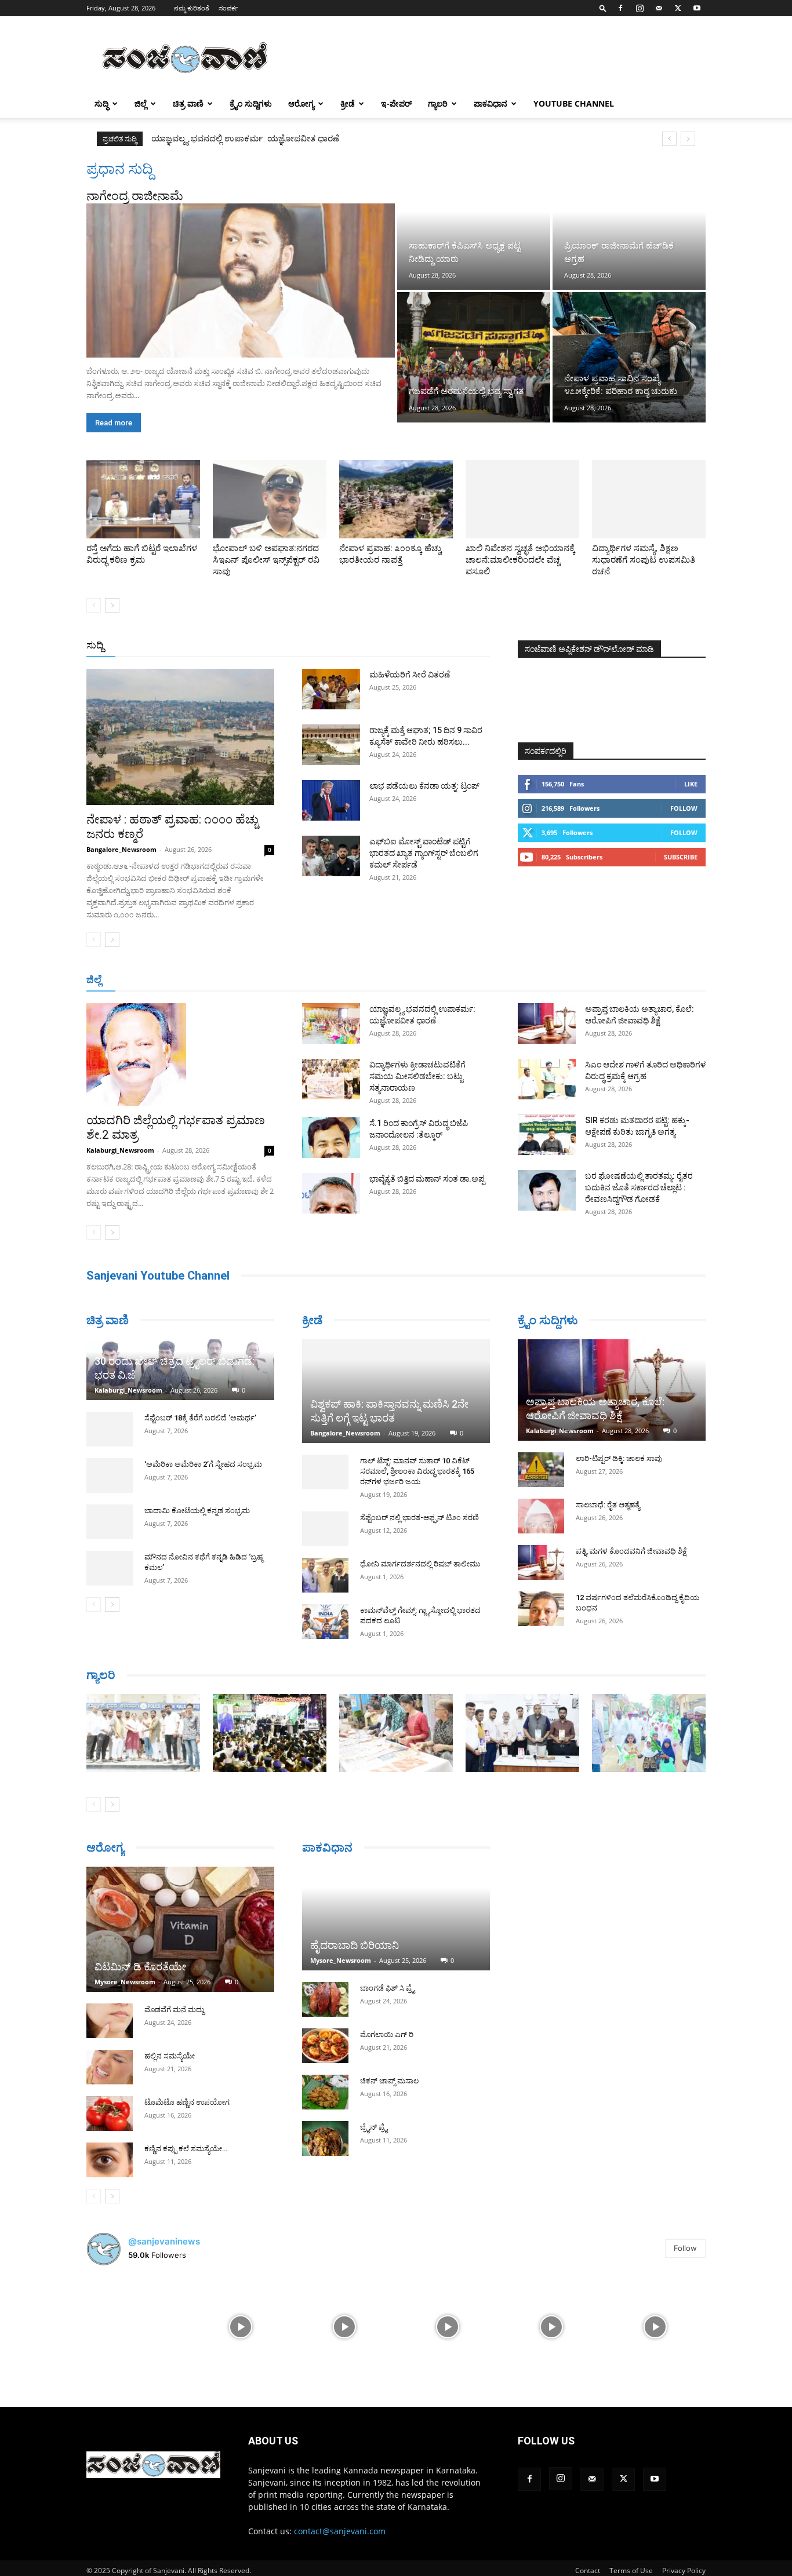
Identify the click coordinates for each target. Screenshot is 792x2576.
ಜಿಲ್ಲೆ (141, 103)
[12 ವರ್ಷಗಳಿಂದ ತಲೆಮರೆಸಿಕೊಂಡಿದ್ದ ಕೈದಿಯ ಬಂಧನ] (541, 1609)
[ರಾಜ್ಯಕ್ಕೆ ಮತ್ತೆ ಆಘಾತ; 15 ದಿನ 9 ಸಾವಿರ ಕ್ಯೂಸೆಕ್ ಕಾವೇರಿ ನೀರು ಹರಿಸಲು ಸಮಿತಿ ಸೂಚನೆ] (331, 745)
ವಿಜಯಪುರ (563, 980)
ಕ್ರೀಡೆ (348, 103)
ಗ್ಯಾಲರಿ (438, 103)
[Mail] (659, 8)
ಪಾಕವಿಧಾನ (491, 103)
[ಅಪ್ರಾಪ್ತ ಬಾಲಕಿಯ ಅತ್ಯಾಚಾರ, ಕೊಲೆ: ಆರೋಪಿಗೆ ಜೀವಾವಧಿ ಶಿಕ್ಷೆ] (547, 1023)
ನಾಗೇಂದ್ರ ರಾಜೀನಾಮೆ (135, 196)
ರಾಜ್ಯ (433, 646)
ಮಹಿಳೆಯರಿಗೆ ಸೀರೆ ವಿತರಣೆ (410, 675)
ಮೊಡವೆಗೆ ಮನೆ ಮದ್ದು (174, 2010)
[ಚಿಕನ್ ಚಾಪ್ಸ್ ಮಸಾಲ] (325, 2092)
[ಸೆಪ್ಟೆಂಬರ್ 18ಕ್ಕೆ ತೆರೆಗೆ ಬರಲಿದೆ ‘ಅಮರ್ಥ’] (110, 1429)
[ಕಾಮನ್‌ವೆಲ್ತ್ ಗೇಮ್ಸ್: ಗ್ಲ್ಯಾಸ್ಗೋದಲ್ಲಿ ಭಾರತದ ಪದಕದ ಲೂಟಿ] (325, 1622)
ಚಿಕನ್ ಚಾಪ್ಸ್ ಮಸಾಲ (389, 2081)
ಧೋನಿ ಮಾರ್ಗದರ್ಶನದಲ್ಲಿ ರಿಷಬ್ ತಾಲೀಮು (420, 1564)
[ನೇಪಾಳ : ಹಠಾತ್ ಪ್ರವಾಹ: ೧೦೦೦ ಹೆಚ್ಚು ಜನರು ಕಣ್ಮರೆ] (180, 737)
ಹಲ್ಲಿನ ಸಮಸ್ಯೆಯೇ (170, 2056)
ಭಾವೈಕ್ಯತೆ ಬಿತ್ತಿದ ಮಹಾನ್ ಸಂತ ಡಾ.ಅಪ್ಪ (427, 1179)
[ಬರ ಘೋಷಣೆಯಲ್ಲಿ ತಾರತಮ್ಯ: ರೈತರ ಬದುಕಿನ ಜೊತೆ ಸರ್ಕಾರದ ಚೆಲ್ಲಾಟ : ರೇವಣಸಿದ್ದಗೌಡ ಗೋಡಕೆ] (547, 1190)
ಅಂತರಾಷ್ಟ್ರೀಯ (349, 646)
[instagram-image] (137, 2326)
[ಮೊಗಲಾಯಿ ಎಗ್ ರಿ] (325, 2046)
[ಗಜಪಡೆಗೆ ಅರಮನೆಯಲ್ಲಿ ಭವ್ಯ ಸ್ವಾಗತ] (474, 357)
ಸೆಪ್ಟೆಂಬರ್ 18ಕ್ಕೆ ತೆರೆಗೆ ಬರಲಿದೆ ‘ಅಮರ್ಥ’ (200, 1418)
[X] (678, 8)
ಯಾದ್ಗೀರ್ (607, 980)
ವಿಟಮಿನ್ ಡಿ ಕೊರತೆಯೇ (140, 1967)
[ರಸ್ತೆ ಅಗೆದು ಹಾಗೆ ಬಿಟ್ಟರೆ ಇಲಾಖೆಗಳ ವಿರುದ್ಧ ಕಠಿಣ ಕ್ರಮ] (143, 499)
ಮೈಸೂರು (390, 980)
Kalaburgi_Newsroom (120, 1150)
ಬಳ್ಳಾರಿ (305, 980)
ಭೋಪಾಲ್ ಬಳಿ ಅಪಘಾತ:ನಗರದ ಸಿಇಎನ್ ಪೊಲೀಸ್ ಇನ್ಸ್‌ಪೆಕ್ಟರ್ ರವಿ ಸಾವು (266, 560)
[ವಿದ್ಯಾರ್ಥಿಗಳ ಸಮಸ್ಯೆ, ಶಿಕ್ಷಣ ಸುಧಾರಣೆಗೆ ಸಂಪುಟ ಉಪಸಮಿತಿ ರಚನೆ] (649, 499)
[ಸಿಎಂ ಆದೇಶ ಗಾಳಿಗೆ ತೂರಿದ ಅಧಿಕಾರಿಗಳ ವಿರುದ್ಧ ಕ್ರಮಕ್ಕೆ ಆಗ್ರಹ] (547, 1079)
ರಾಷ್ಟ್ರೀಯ (398, 646)
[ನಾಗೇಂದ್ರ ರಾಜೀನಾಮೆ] (241, 280)
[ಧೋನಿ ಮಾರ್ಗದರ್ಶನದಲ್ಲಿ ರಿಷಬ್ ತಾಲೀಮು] (325, 1575)
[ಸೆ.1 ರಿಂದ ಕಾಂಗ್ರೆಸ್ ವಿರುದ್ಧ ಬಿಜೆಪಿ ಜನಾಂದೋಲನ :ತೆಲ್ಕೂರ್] (331, 1138)
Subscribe (681, 857)
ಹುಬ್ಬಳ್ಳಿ (230, 980)
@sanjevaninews (164, 2241)
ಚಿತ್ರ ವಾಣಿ (188, 103)
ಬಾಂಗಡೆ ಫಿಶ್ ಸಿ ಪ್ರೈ (387, 1988)
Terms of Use (631, 2570)
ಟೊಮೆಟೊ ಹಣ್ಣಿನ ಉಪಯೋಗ (187, 2102)
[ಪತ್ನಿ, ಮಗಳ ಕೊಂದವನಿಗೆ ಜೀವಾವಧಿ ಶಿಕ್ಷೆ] (541, 1562)
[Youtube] (697, 8)
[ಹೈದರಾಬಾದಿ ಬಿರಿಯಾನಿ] (396, 1919)
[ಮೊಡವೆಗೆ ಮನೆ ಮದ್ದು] (110, 2021)
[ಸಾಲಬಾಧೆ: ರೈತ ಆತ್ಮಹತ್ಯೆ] (541, 1516)
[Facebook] (620, 8)
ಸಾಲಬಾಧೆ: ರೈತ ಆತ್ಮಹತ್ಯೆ (608, 1505)
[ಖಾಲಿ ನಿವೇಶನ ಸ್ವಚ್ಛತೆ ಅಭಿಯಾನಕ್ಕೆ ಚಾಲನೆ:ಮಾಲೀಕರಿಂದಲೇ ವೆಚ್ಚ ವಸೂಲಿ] (522, 499)
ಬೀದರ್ (645, 980)
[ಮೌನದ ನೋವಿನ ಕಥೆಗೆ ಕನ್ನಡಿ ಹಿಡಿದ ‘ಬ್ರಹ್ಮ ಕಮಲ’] (110, 1568)
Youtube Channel (574, 103)
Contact (588, 2570)
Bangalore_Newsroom (121, 849)
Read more (114, 423)
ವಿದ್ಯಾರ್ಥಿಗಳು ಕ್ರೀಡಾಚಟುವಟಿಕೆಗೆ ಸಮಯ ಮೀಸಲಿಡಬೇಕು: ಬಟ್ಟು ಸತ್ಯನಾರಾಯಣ (279, 139)
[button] (603, 8)
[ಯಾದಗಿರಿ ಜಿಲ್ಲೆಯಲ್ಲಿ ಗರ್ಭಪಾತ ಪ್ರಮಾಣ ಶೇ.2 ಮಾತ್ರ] (180, 1054)
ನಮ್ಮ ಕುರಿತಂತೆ (192, 8)
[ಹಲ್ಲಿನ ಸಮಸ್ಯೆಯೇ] (110, 2067)
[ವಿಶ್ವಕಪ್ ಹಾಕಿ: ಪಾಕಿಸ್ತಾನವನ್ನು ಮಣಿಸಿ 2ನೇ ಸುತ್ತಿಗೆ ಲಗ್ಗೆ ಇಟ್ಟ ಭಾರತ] (396, 1391)
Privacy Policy (684, 2570)
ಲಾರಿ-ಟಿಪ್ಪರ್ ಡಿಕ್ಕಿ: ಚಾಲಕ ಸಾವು (619, 1458)
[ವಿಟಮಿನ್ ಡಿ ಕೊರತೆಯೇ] (180, 1929)
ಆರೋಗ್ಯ (301, 103)
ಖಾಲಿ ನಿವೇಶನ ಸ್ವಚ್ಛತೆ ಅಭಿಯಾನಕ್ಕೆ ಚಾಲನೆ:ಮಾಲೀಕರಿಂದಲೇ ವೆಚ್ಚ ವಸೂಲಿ (520, 560)
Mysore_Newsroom (125, 1982)
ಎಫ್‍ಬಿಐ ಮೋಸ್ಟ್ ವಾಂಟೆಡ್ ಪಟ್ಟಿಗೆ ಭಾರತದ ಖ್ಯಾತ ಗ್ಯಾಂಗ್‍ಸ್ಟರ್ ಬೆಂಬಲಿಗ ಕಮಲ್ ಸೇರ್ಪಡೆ (424, 853)
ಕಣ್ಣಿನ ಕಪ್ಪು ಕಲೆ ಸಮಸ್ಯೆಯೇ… (186, 2149)
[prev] (669, 139)
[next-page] (112, 605)
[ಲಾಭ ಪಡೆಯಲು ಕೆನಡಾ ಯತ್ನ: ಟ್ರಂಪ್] (331, 800)
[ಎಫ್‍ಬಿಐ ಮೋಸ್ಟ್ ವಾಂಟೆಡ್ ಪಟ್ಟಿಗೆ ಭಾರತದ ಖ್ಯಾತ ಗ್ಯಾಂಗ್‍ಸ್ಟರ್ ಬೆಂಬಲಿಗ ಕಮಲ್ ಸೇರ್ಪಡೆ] (331, 856)
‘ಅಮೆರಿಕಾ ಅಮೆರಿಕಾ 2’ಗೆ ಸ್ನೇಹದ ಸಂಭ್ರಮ (203, 1464)
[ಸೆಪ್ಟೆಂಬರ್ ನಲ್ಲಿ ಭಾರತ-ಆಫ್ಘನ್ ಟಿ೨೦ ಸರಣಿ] (325, 1529)
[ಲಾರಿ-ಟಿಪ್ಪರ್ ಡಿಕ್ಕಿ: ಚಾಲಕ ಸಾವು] (541, 1470)
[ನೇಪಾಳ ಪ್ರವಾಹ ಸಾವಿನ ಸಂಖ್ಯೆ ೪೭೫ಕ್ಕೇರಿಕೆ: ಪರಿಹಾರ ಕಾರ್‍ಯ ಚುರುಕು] (629, 357)
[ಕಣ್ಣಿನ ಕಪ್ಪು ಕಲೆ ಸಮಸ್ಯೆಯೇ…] (110, 2160)
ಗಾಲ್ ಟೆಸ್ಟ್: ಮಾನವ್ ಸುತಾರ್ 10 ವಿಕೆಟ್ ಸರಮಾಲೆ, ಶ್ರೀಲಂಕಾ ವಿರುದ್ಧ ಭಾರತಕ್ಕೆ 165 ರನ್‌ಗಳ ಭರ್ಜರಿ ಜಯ (417, 1471)
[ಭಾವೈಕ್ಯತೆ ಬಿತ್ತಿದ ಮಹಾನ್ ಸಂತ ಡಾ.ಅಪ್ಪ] (331, 1193)
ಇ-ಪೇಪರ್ (396, 103)
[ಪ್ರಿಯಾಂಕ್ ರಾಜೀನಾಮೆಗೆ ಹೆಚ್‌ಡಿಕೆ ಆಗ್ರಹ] (629, 225)
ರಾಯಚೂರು (346, 980)
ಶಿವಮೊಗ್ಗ (520, 980)
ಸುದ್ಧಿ (101, 103)
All (309, 646)
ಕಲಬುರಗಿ (268, 980)
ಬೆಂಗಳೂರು (144, 980)
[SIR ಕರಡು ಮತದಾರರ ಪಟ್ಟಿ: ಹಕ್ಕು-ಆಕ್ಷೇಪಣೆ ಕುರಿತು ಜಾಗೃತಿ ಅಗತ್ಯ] (547, 1135)
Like (691, 784)
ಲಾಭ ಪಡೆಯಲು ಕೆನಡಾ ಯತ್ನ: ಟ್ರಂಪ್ (424, 786)
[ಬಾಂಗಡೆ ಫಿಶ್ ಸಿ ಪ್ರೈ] (325, 1999)
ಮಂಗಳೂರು (190, 980)
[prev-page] (94, 605)
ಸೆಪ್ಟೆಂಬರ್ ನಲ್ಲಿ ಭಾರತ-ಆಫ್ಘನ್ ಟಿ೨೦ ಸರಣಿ (419, 1517)
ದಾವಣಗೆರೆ (433, 980)
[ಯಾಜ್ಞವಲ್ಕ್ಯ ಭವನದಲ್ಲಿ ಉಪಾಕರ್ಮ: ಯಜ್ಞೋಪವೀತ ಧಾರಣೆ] (331, 1023)
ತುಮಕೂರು (477, 980)
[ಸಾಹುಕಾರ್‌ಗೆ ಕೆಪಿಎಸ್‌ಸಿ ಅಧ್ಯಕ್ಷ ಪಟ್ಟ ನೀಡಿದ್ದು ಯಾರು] (474, 225)
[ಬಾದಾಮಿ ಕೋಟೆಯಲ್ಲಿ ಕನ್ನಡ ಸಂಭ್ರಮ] (110, 1522)
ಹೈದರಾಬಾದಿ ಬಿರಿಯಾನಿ (355, 1945)
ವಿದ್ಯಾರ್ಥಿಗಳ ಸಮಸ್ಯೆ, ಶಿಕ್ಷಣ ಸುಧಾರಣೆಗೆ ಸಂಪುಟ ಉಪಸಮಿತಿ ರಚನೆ (644, 560)
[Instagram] (640, 8)
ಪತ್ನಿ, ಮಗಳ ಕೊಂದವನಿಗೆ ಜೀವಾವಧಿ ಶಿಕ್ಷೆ (631, 1551)
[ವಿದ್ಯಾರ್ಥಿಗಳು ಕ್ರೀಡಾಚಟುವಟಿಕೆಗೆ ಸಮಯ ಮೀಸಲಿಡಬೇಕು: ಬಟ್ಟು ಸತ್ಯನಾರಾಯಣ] (331, 1079)
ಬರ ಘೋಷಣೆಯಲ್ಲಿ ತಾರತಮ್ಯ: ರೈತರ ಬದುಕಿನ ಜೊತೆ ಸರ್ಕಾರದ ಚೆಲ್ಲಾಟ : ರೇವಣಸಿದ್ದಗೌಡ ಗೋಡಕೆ (639, 1187)
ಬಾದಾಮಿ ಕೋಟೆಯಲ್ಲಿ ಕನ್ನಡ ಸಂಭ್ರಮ (197, 1511)
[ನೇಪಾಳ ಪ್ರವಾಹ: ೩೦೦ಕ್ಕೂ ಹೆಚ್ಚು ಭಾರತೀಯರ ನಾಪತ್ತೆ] (396, 499)
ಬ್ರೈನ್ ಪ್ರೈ (374, 2127)
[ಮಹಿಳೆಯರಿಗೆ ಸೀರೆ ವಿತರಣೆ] (331, 689)
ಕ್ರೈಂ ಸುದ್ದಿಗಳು (251, 103)
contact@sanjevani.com (340, 2531)
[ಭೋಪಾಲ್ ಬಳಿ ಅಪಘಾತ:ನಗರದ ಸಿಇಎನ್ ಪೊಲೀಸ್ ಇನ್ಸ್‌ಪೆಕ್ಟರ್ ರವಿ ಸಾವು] (270, 499)
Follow (684, 808)
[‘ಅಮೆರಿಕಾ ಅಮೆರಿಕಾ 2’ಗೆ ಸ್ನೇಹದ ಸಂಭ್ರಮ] (110, 1475)
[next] (688, 139)
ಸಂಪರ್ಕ (228, 8)
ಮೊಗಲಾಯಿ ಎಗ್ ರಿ (387, 2034)
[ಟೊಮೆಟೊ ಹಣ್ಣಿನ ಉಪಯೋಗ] (110, 2114)
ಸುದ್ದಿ (95, 645)
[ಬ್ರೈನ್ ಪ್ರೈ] (325, 2138)
